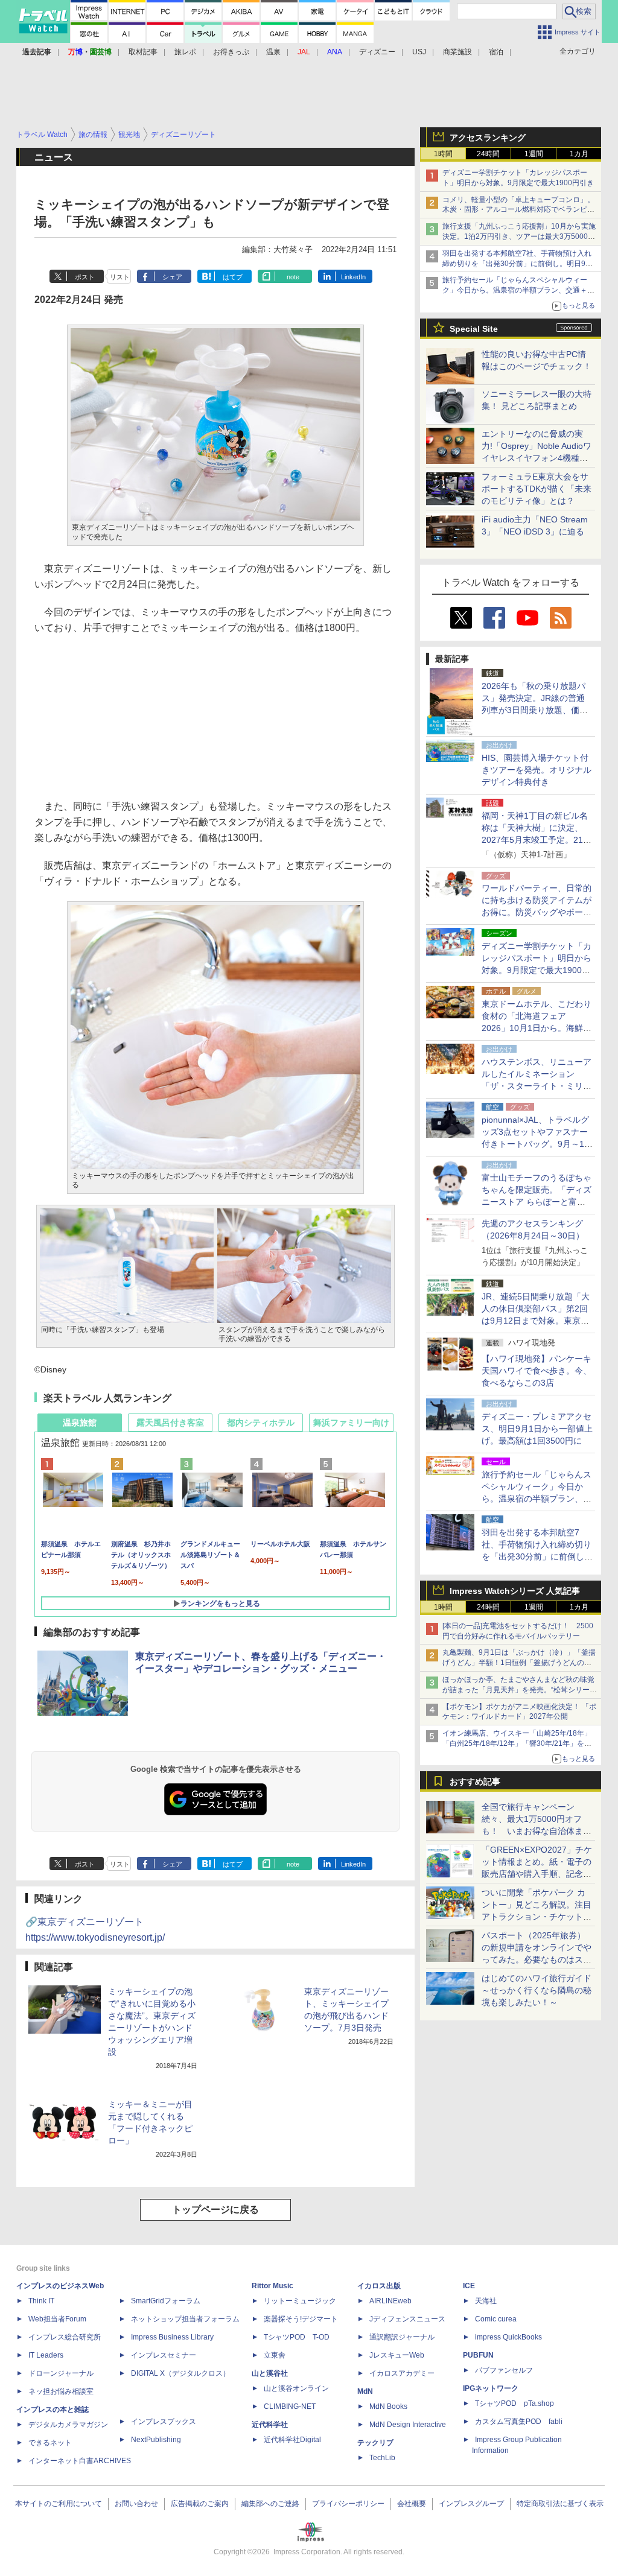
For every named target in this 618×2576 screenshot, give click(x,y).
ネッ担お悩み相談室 (61, 2391)
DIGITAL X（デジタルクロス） (180, 2373)
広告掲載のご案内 (200, 2504)
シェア (172, 277)
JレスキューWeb (397, 2355)
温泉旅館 (80, 1423)
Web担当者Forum (57, 2319)
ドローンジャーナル (61, 2373)
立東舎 (275, 2355)
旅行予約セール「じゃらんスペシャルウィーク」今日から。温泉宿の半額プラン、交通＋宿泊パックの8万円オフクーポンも (518, 290)
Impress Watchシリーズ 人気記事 (515, 1591)
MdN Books (388, 2406)
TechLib (382, 2458)
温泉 (273, 52)
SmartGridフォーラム (166, 2301)
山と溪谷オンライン (296, 2388)
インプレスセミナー (164, 2355)
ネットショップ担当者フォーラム (185, 2319)
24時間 (488, 154)
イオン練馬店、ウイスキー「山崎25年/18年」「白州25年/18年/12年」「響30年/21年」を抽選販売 (517, 1743)
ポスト (85, 277)
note (293, 277)
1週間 (534, 154)
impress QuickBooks (508, 2337)
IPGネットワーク (491, 2388)
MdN (365, 2391)
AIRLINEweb (390, 2301)
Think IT (41, 2301)
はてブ (233, 277)
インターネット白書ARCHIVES (80, 2461)
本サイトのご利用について (59, 2504)
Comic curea (496, 2319)
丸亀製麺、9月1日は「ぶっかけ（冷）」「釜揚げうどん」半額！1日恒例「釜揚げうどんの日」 (519, 1663)
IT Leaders (46, 2355)
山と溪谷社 (270, 2373)
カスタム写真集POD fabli (519, 2422)
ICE (469, 2286)
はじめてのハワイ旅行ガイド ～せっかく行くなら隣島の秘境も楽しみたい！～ (537, 1990)
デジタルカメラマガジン (68, 2425)
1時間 (443, 154)
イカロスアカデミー (402, 2373)
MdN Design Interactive (408, 2425)
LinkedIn (353, 277)
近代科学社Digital (292, 2440)
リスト (120, 277)
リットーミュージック (300, 2301)
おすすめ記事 (475, 1781)
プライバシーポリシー (348, 2504)
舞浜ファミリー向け (351, 1423)
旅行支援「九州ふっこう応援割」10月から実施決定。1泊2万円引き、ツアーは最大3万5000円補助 (519, 236)
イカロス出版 (379, 2286)
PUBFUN (478, 2355)
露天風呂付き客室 (170, 1423)
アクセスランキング (488, 138)
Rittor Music (272, 2286)
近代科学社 (270, 2425)
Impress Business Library (172, 2337)
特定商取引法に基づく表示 (560, 2504)
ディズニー (377, 52)
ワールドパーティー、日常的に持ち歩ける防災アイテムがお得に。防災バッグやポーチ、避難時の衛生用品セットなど (537, 912)
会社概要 (412, 2504)
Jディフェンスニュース (407, 2319)
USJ (419, 52)
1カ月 (579, 154)
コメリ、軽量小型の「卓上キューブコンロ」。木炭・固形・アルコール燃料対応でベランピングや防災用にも (518, 210)
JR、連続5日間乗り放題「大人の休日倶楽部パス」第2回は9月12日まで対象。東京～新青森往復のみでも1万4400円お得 (536, 1321)
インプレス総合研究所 (65, 2337)
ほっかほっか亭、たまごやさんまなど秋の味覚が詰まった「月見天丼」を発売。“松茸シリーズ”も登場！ (518, 1690)
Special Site (474, 329)
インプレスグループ (471, 2504)
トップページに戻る (215, 2210)
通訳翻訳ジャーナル (402, 2337)
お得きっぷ (231, 52)
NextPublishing (156, 2440)
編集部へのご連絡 (270, 2504)
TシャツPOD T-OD (297, 2337)
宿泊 (496, 52)
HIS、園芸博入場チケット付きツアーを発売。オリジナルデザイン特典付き (537, 770)
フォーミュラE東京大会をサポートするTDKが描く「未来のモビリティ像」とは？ (537, 489)
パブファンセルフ (504, 2370)
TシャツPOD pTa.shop (514, 2403)
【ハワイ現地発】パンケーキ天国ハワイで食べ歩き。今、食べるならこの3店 (537, 1371)
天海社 (486, 2301)
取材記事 (143, 52)
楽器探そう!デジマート (301, 2319)
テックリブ (375, 2443)
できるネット (50, 2443)
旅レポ (185, 52)
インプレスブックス (164, 2422)
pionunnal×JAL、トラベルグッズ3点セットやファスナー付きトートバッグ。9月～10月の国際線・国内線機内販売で (537, 1144)
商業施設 (457, 52)
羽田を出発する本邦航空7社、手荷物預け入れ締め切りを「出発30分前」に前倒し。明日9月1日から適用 (520, 264)
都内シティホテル (261, 1423)
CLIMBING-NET (290, 2406)
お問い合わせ (136, 2504)
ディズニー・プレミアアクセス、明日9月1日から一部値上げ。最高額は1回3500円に (537, 1429)
